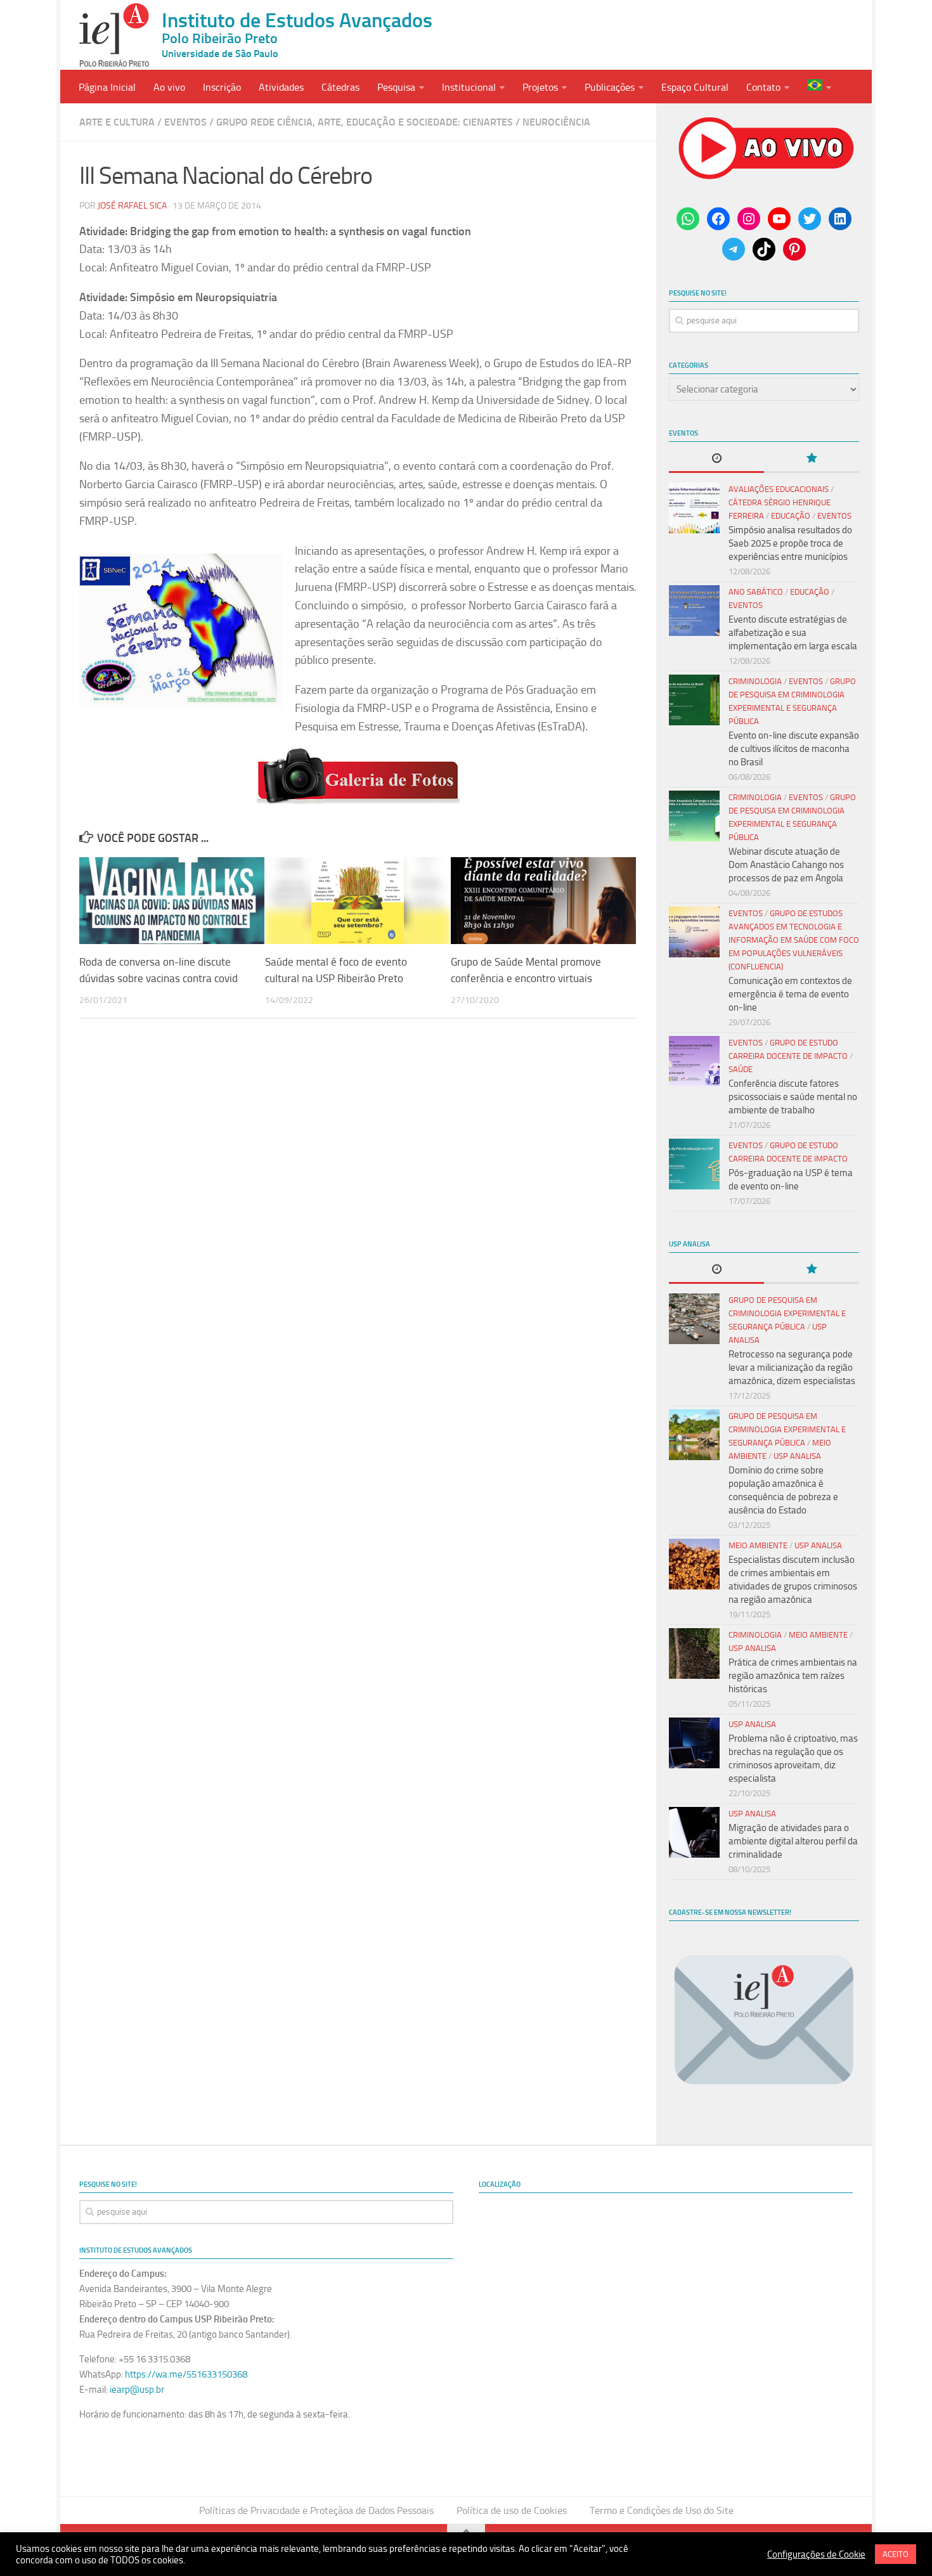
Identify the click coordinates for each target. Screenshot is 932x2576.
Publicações (610, 87)
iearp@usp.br (137, 2390)
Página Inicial (107, 87)
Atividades (281, 87)
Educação (791, 516)
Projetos (540, 87)
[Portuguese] (819, 87)
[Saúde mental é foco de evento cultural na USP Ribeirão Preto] (358, 901)
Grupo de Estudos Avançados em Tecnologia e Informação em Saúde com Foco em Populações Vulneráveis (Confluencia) (794, 940)
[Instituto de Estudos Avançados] (114, 35)
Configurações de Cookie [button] (816, 2554)
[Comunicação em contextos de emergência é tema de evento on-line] (694, 932)
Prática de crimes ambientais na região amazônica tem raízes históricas (793, 1676)
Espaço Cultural (695, 87)
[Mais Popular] (812, 459)
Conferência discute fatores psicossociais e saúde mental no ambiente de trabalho (793, 1097)
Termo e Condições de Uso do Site (662, 2510)
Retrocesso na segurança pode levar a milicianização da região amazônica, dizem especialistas (792, 1368)
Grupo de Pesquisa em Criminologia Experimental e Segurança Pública (787, 1313)
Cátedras (340, 87)
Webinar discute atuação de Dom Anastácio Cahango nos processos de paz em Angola (786, 865)
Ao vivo (169, 87)
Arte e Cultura (117, 122)
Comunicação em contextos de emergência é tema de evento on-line (790, 994)
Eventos (185, 122)
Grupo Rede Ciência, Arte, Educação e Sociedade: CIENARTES (365, 122)
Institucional (469, 87)
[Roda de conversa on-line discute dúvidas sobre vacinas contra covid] (172, 901)
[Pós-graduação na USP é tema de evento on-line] (694, 1164)
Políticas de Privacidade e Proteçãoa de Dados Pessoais (316, 2510)
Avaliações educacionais (779, 489)
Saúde (741, 1069)
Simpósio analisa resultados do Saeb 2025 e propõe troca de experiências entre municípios (790, 543)
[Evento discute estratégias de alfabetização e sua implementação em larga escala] (694, 611)
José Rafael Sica (132, 206)
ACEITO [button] (896, 2554)
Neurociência (556, 122)
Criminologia (755, 681)
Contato (763, 87)
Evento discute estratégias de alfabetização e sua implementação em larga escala (793, 633)
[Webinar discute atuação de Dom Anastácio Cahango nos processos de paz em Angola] (694, 816)
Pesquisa (396, 87)
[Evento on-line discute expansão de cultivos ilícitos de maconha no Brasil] (694, 700)
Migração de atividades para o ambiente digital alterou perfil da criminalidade (793, 1841)
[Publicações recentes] (716, 459)
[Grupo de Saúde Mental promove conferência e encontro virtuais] (543, 901)
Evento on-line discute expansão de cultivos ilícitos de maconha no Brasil (794, 749)
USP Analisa (797, 1456)
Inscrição (222, 87)
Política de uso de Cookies (512, 2510)
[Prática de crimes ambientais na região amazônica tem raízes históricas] (694, 1654)
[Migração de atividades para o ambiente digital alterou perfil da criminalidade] (694, 1832)
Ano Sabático (756, 592)
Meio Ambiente (758, 1545)
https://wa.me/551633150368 (186, 2374)
